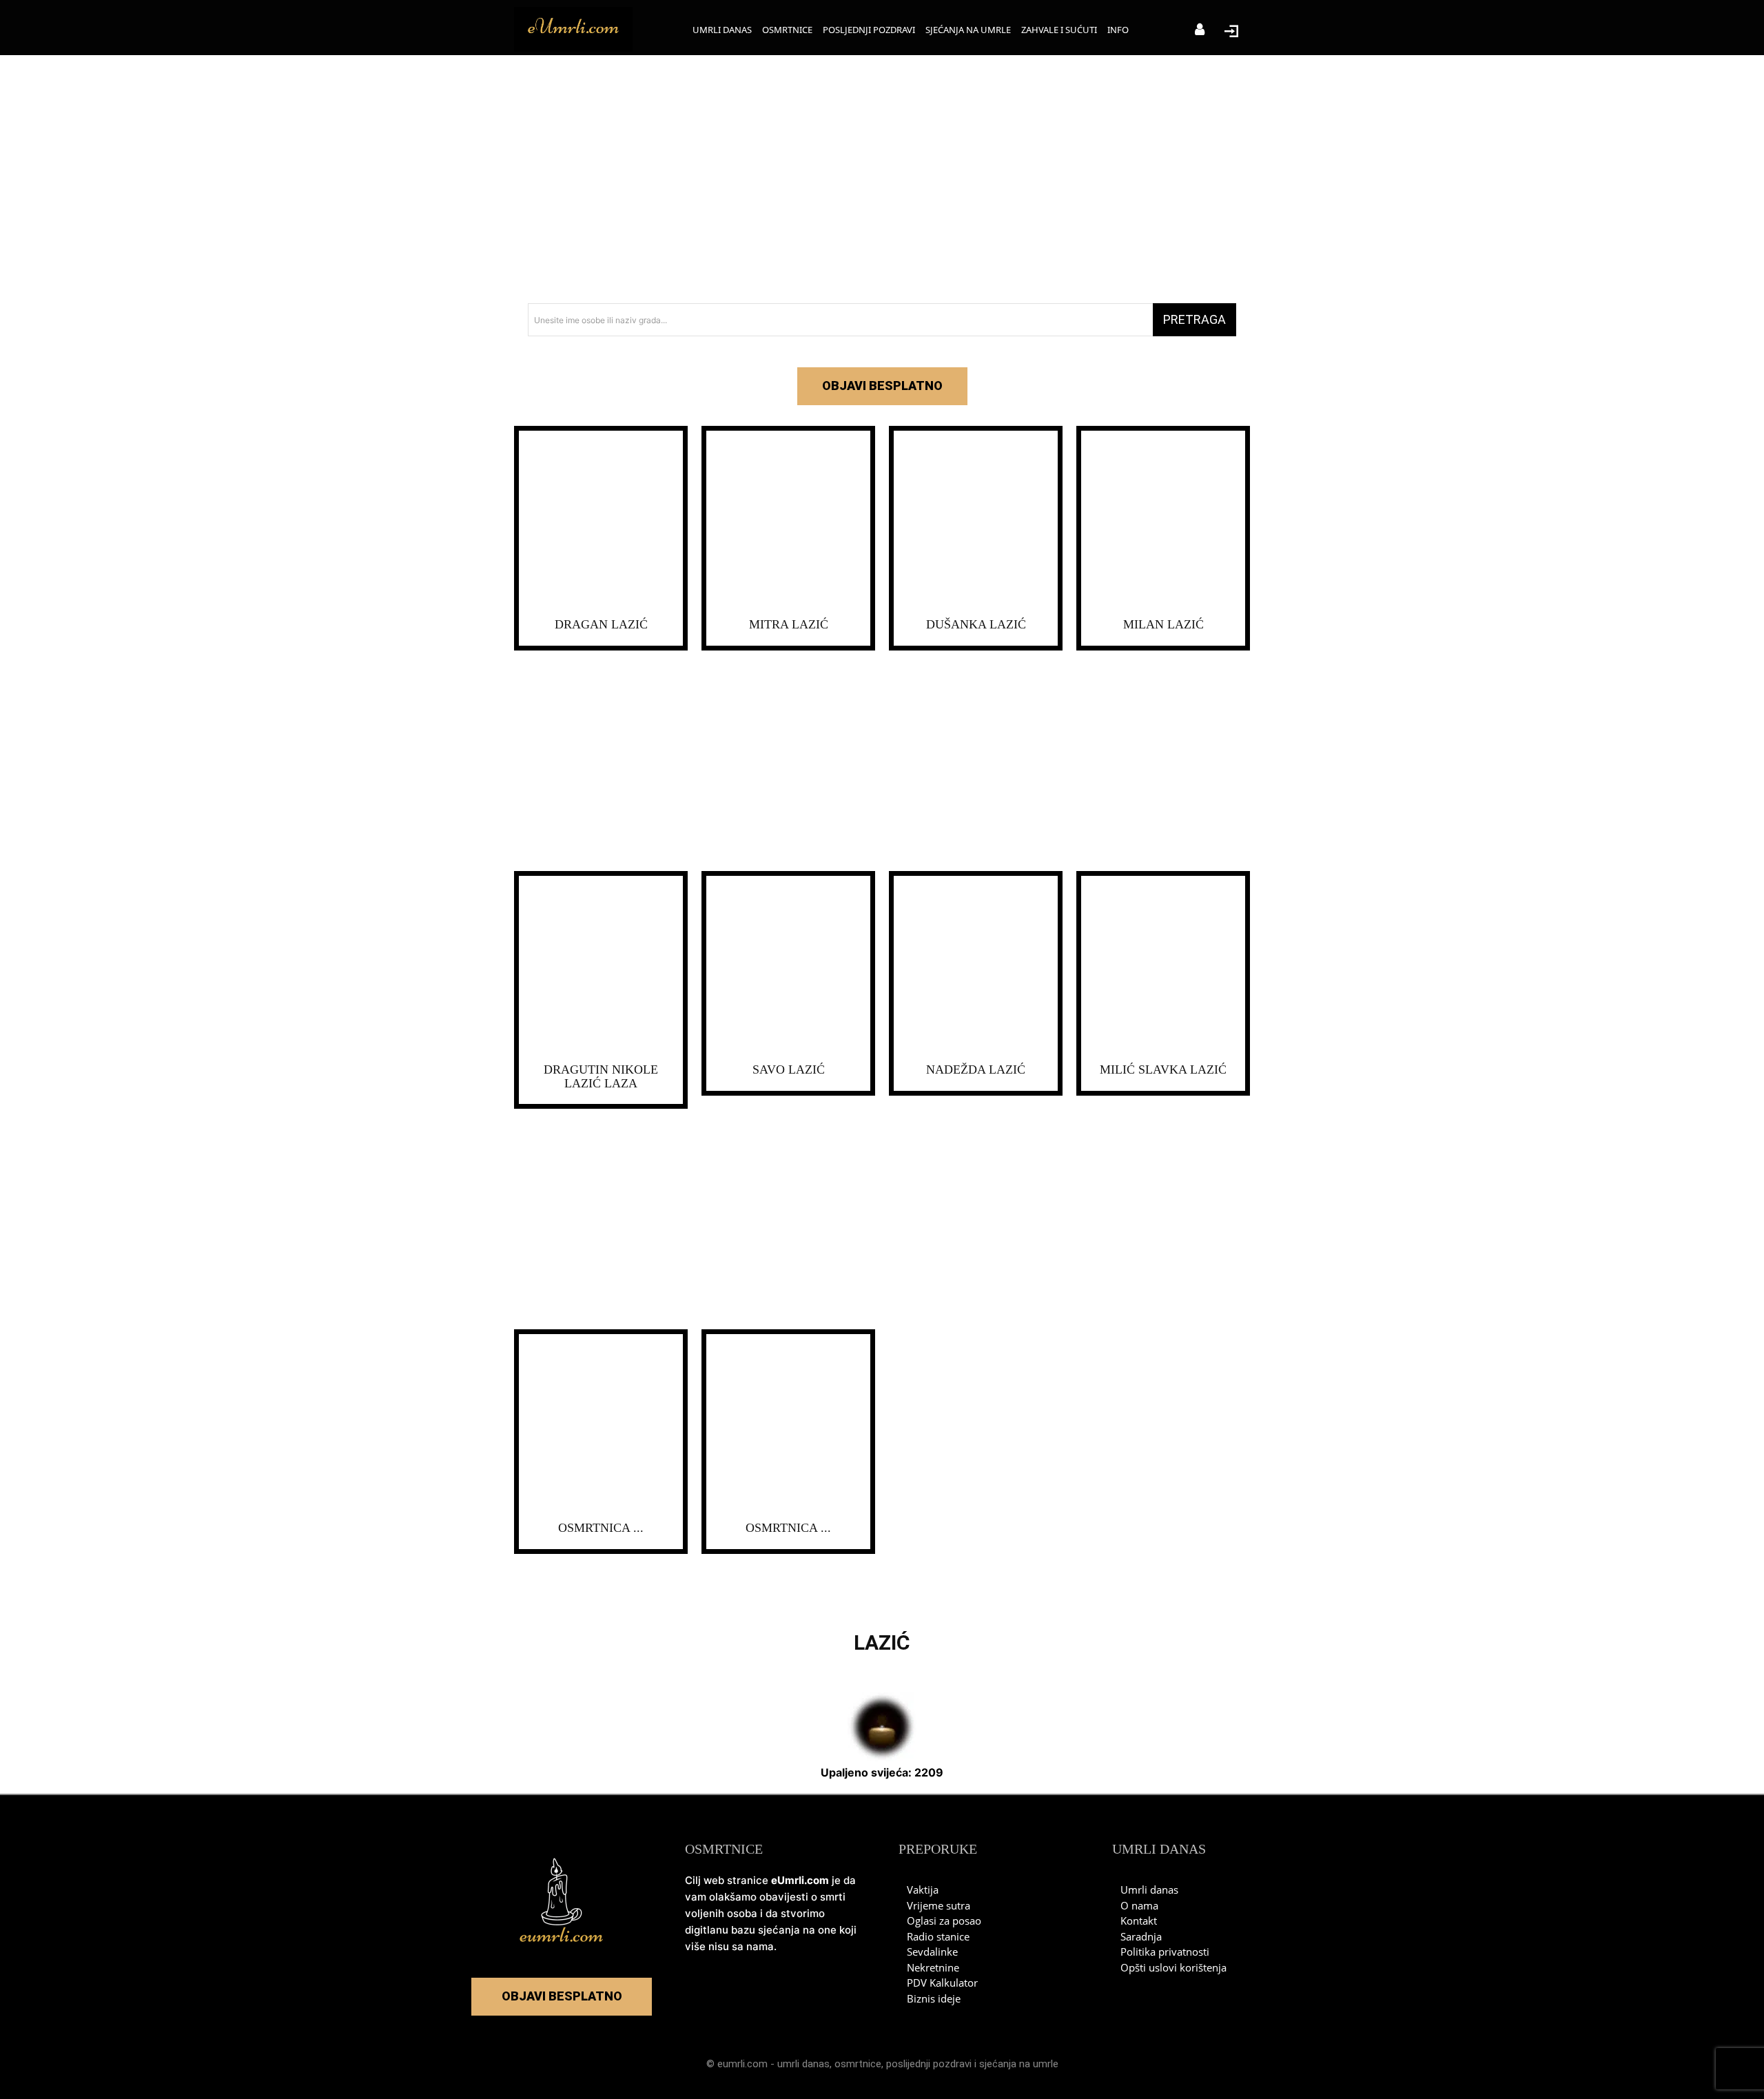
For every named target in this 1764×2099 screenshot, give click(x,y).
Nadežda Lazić (976, 1069)
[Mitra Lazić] (788, 521)
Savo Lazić (789, 1069)
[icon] (1200, 31)
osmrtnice (858, 2064)
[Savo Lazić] (788, 966)
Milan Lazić (1163, 624)
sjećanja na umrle (1019, 2064)
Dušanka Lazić (976, 624)
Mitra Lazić (789, 624)
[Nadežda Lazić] (976, 966)
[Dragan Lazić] (601, 521)
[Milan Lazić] (1163, 521)
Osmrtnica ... (601, 1528)
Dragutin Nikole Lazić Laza (601, 1076)
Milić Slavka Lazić (1163, 1069)
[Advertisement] (882, 179)
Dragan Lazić (601, 624)
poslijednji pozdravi (929, 2064)
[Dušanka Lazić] (976, 521)
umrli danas (803, 2064)
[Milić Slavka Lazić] (1163, 966)
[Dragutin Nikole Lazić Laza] (601, 966)
